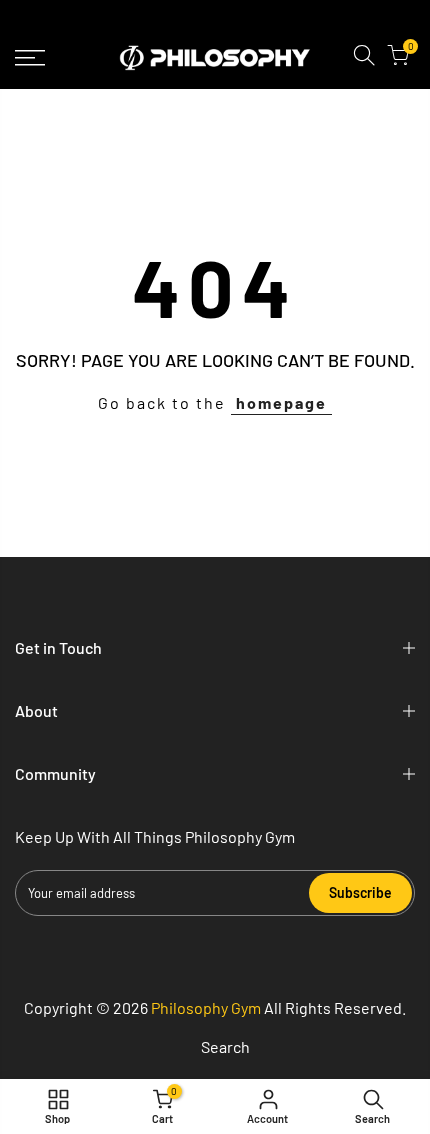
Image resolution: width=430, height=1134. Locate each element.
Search (225, 1046)
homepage (281, 402)
